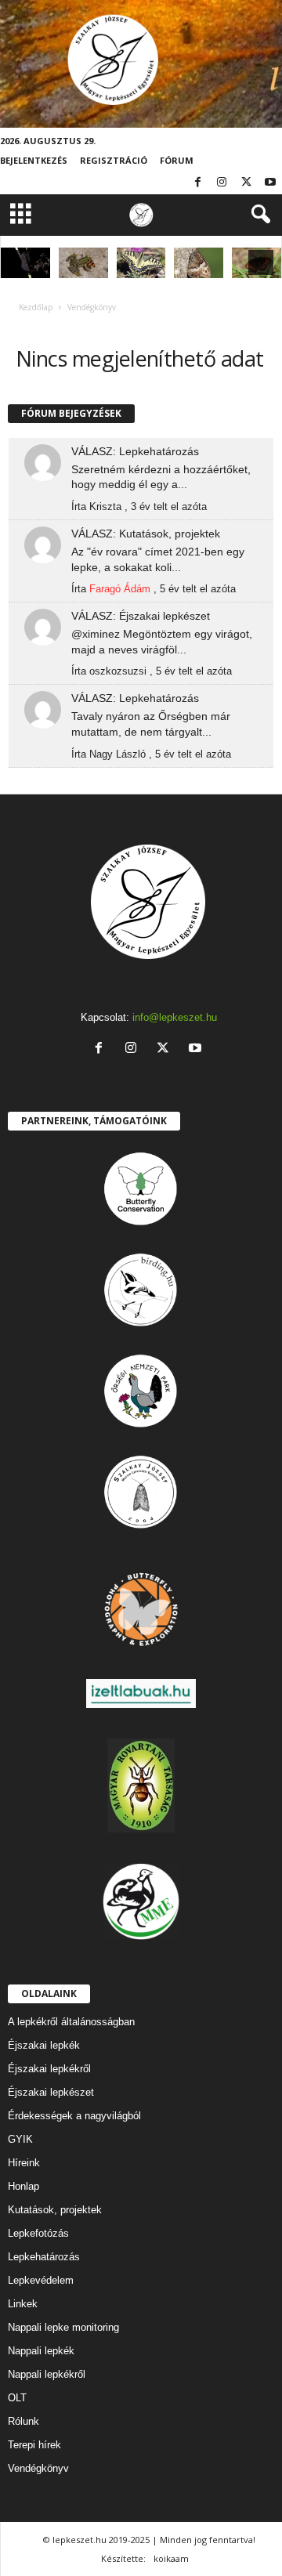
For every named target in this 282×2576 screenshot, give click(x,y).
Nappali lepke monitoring (63, 2327)
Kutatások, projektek (55, 2210)
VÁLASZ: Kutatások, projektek (146, 534)
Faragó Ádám (120, 589)
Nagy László (117, 754)
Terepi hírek (34, 2445)
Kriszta (105, 507)
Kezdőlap (36, 307)
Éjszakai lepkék (44, 2045)
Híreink (24, 2163)
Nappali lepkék (41, 2351)
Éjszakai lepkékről (49, 2069)
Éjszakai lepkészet (51, 2092)
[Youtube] (270, 183)
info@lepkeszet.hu (175, 1017)
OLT (17, 2398)
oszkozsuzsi (118, 671)
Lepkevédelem (41, 2280)
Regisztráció (114, 160)
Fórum (177, 160)
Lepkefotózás (38, 2233)
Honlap (23, 2186)
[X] (246, 183)
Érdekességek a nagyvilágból (74, 2116)
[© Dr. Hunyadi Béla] (141, 263)
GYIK (20, 2139)
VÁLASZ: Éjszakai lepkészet (141, 616)
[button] (258, 215)
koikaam (171, 2558)
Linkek (23, 2304)
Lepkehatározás (44, 2257)
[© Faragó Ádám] (83, 263)
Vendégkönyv (38, 2468)
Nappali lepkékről (47, 2374)
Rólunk (23, 2421)
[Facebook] (197, 183)
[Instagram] (222, 183)
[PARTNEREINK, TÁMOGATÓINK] (141, 1189)
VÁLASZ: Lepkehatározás (135, 451)
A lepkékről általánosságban (71, 2022)
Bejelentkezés (34, 160)
